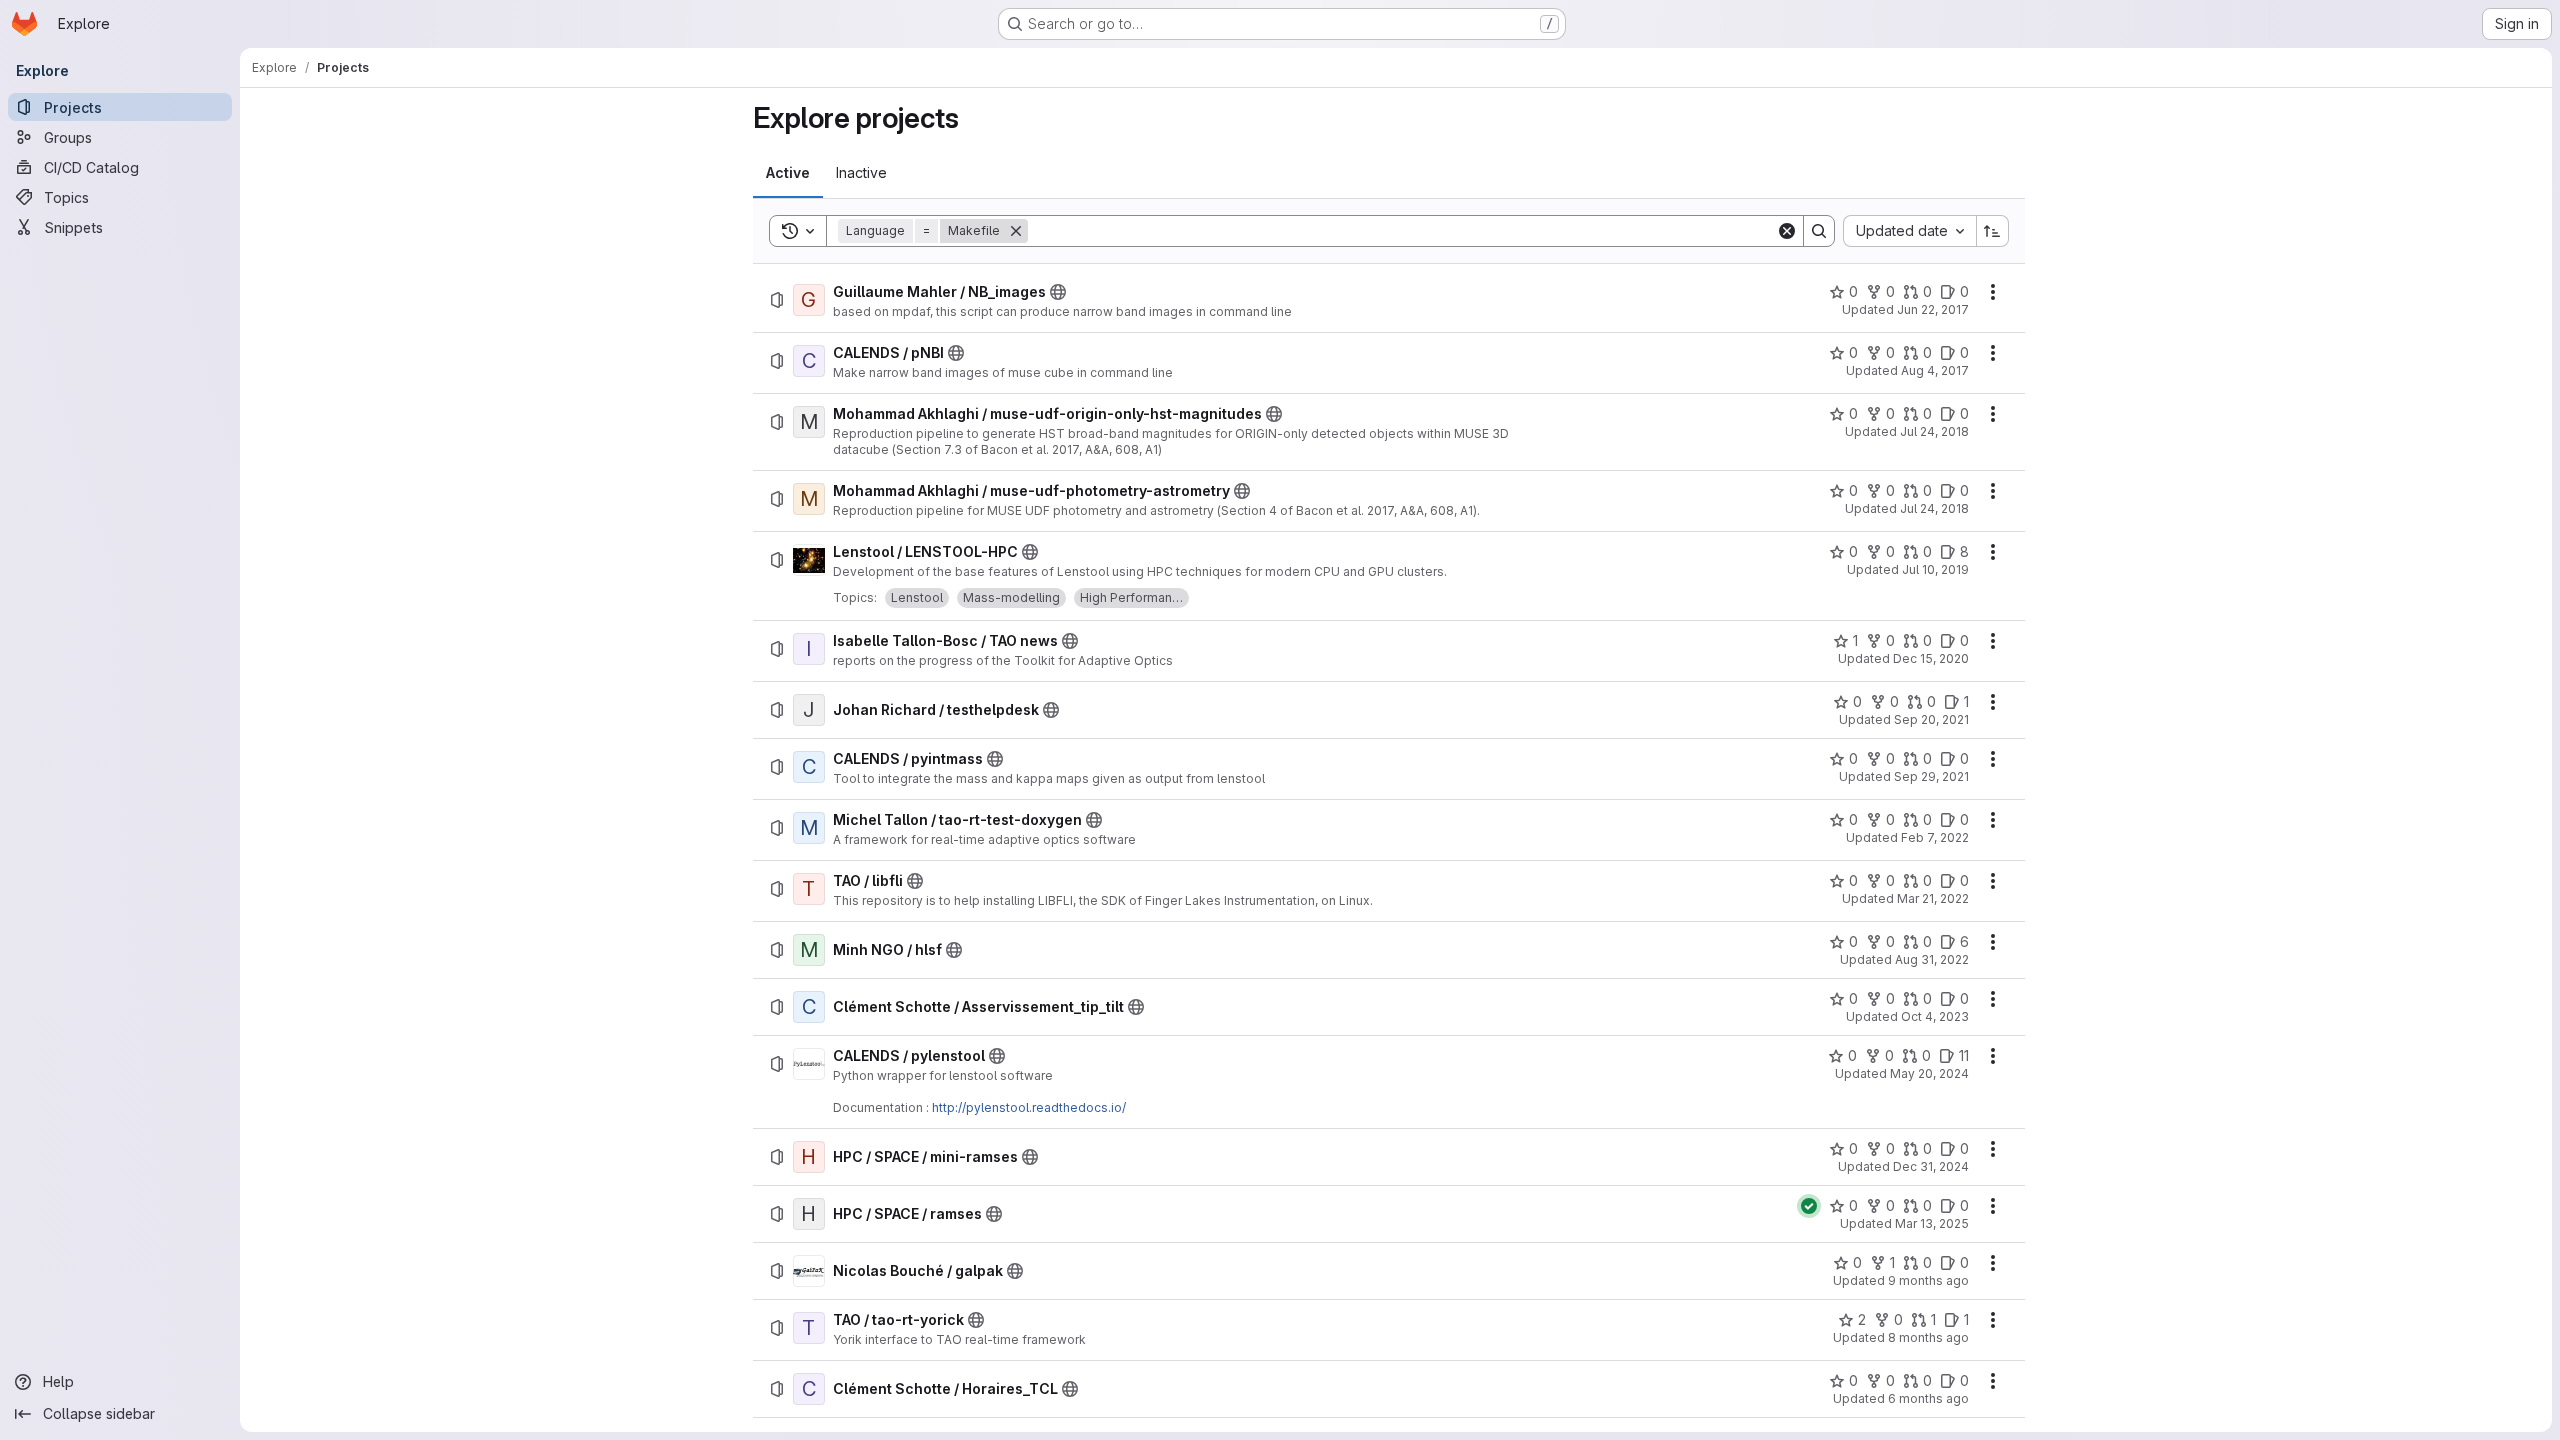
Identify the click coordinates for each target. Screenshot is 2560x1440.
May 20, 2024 (1929, 1073)
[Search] (1819, 231)
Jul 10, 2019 (1935, 569)
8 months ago (1928, 1337)
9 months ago (1928, 1280)
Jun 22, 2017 (1933, 309)
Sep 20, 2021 (1931, 719)
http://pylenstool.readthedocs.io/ (1029, 1107)
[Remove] (1016, 231)
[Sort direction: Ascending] (1993, 231)
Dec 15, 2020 (1931, 658)
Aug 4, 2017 (1935, 370)
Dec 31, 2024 (1931, 1166)
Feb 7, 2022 (1935, 837)
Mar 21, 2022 (1933, 898)
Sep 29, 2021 (1931, 776)
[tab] (788, 173)
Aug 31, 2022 (1932, 959)
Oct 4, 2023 (1935, 1016)
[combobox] (1909, 231)
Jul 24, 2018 (1934, 431)
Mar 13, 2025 (1932, 1223)
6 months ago (1928, 1398)
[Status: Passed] (1809, 1206)
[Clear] (1787, 231)
